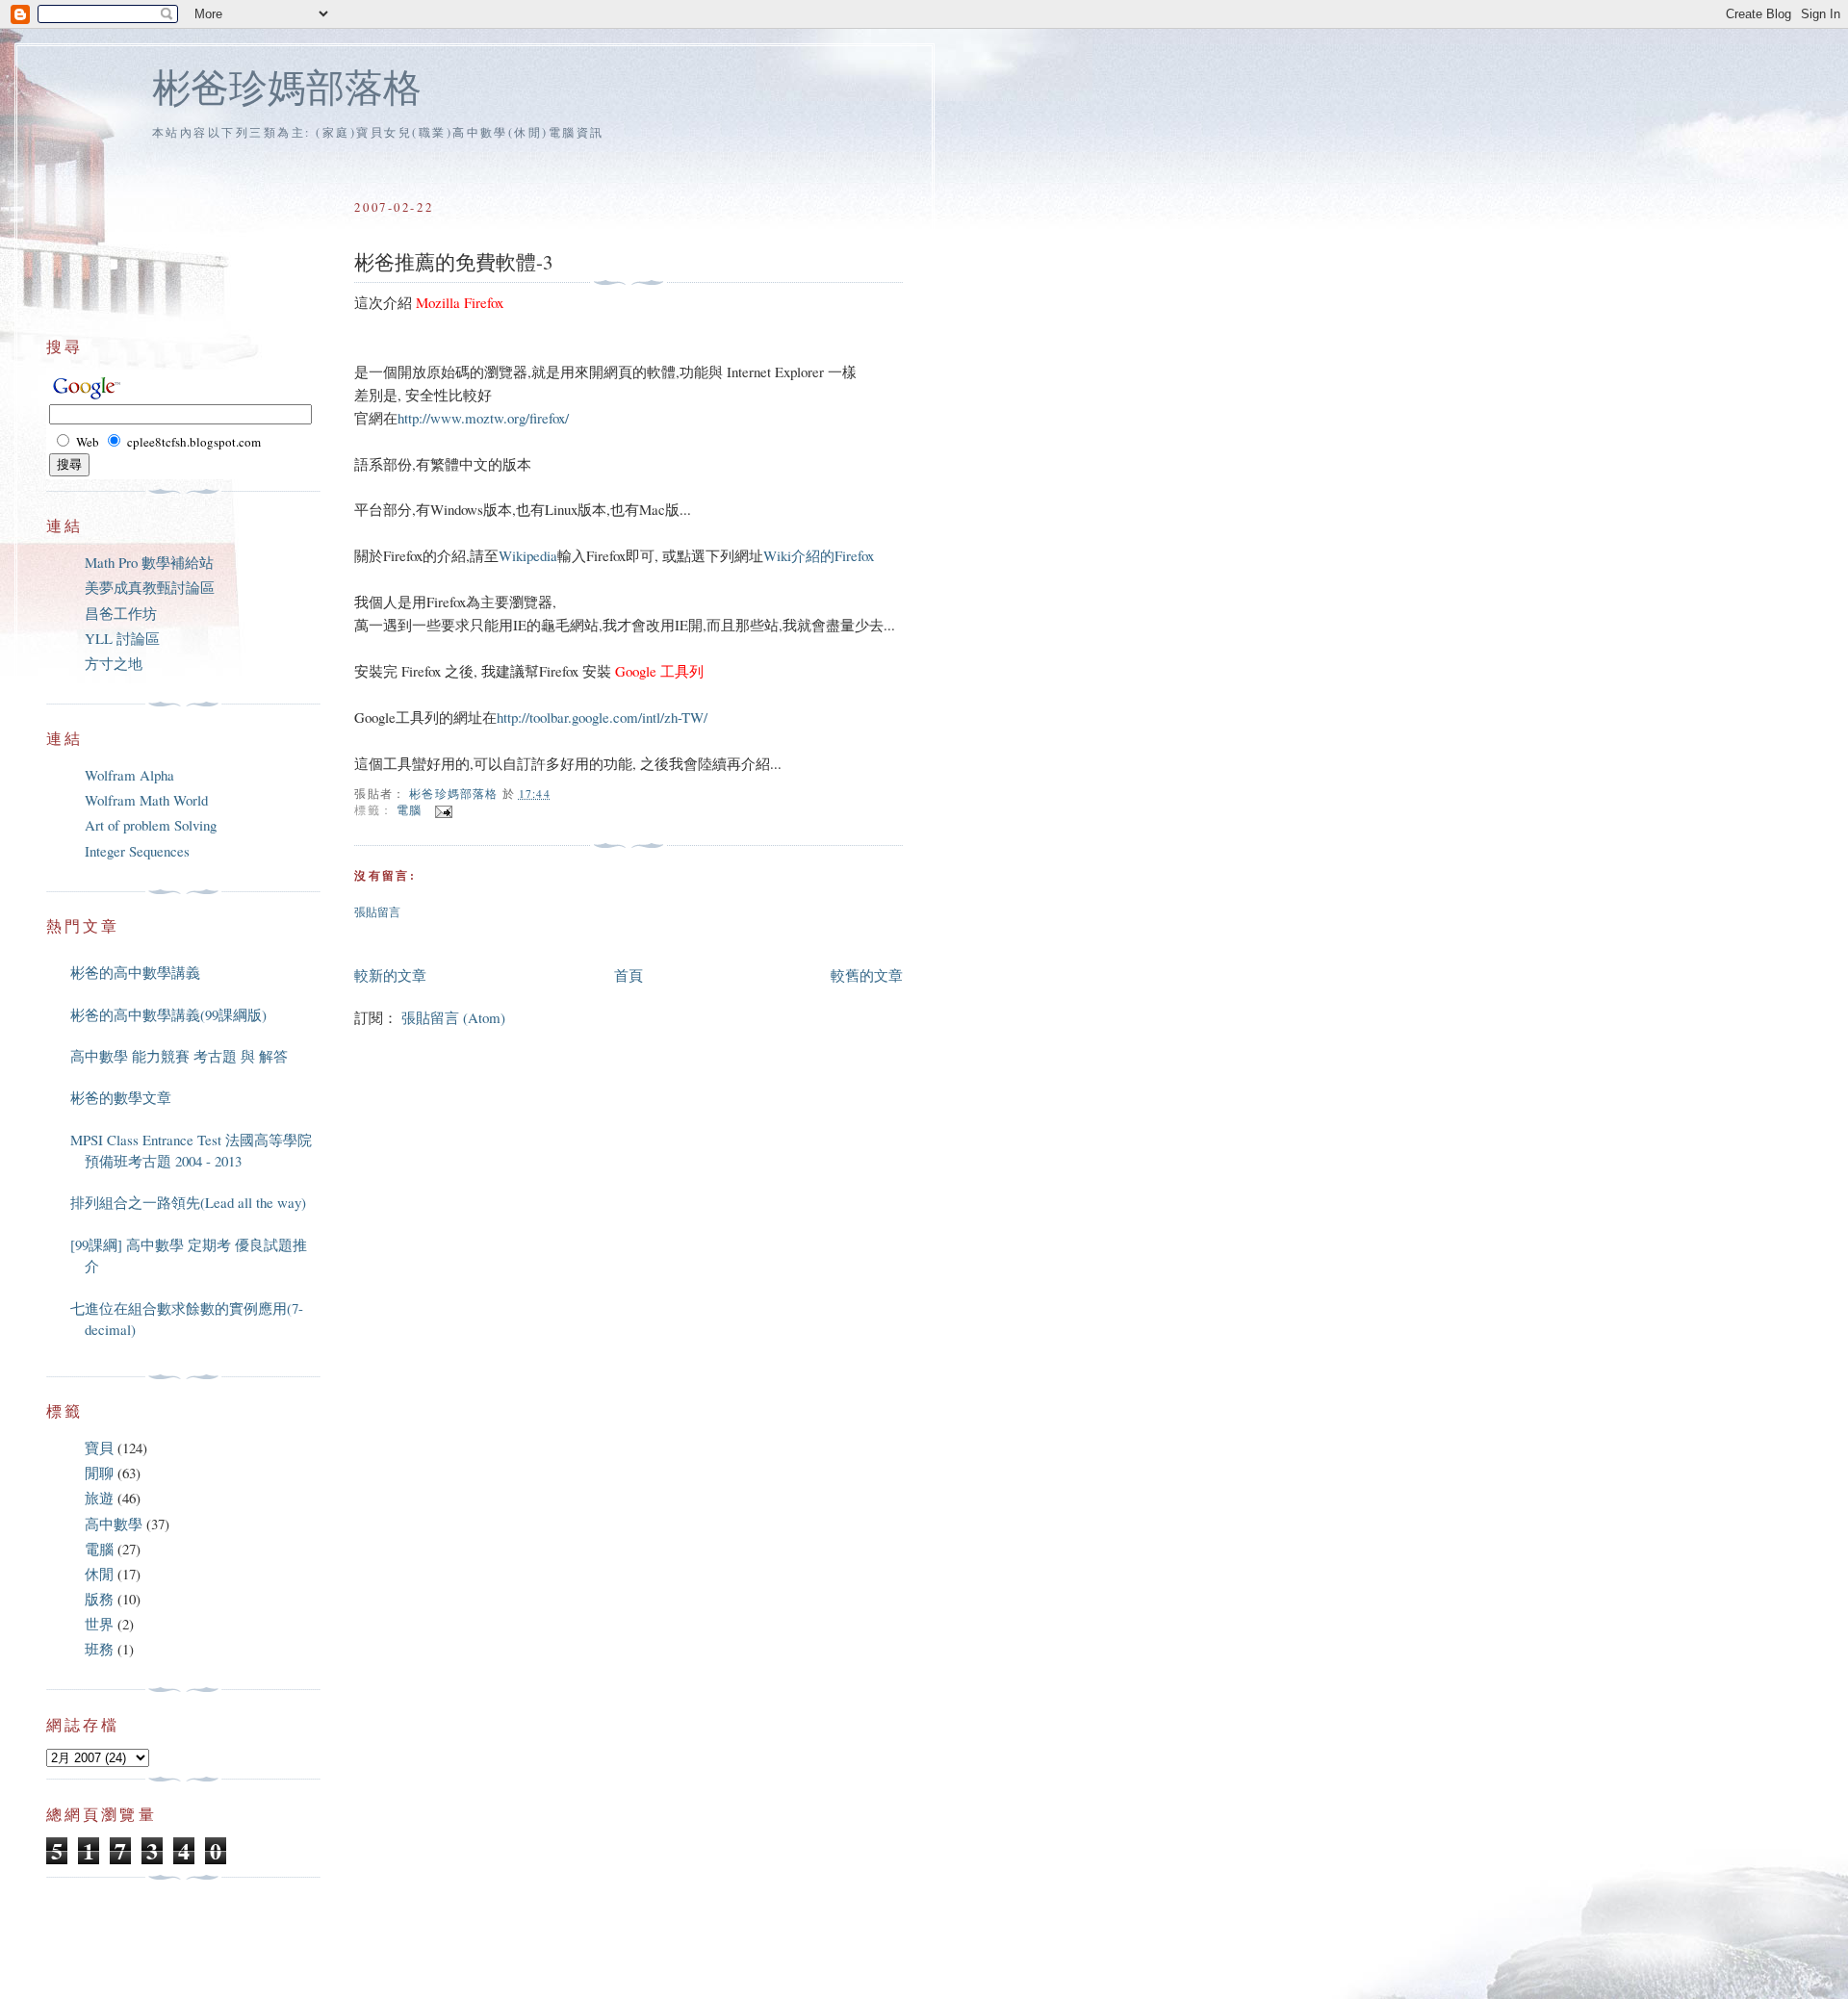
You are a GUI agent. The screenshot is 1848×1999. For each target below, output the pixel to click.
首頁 (629, 975)
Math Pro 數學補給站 (149, 562)
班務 (99, 1649)
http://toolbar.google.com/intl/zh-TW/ (602, 717)
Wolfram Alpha (129, 775)
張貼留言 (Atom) (453, 1017)
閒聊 (99, 1473)
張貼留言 (377, 912)
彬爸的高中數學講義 (135, 972)
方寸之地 (114, 663)
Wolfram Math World (146, 800)
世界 (99, 1624)
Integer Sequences (137, 851)
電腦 (409, 810)
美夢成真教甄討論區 (150, 587)
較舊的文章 (867, 975)
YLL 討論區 (122, 638)
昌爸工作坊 (121, 613)
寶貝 (99, 1448)
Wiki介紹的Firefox (819, 555)
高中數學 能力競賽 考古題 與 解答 (179, 1056)
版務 (99, 1599)
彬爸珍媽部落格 (287, 86)
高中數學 (114, 1524)
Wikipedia (528, 555)
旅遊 (99, 1498)
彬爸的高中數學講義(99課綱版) (168, 1014)
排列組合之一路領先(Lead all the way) (188, 1202)
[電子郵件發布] (442, 810)
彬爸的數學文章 (121, 1097)
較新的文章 (390, 975)
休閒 (99, 1574)
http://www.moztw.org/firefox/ (483, 418)
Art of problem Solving (151, 825)
